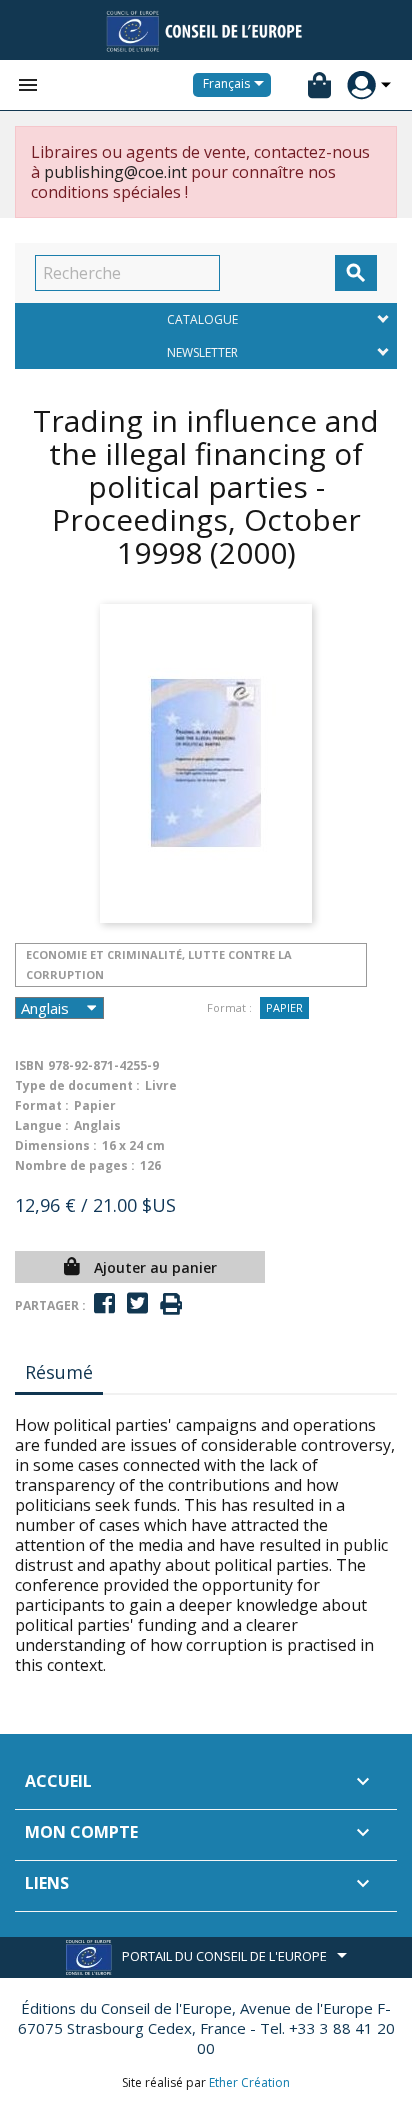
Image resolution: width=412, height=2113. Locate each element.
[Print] (171, 1304)
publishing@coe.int (115, 172)
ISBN (29, 1065)
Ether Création (249, 2082)
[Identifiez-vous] (361, 85)
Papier (284, 1007)
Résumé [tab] (59, 1372)
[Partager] (104, 1303)
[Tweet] (137, 1303)
